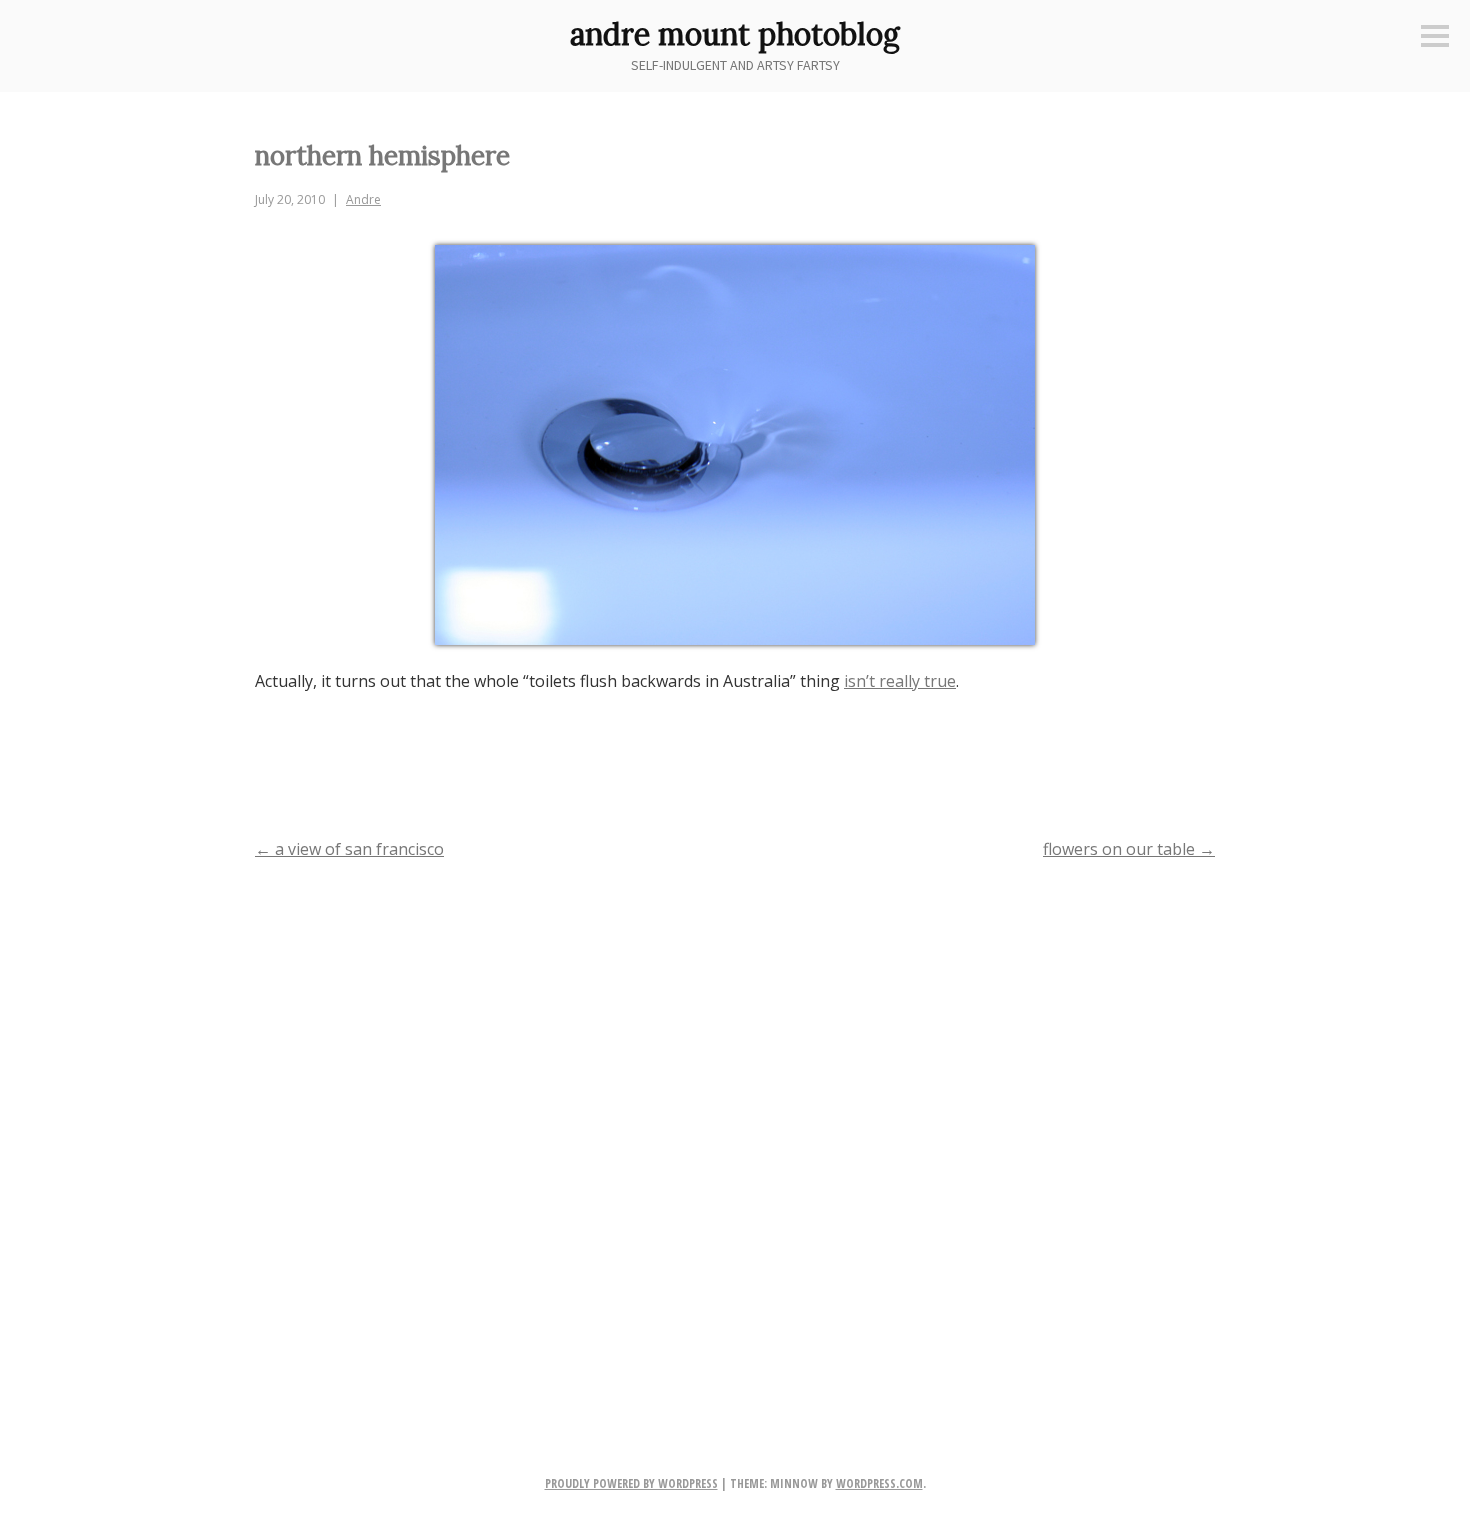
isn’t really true (900, 681)
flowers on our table (1129, 849)
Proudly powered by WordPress (631, 1483)
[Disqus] (735, 1135)
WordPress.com (879, 1483)
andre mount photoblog (735, 34)
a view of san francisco (349, 849)
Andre (363, 199)
